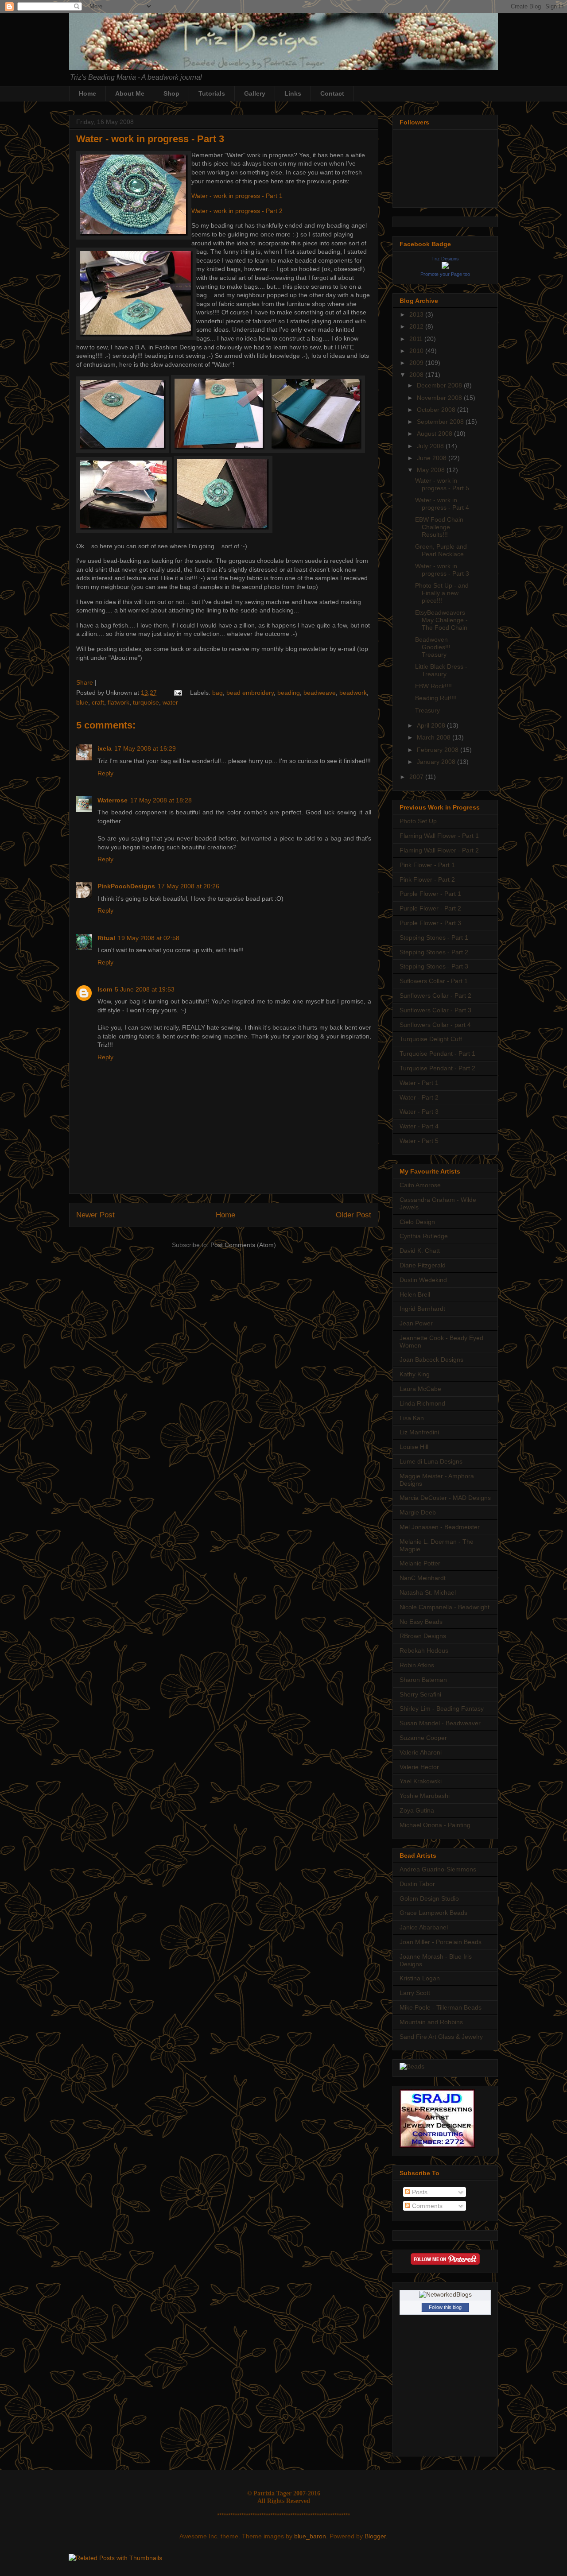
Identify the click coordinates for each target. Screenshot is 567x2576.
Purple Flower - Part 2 (430, 908)
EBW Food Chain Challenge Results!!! (439, 527)
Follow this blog (445, 2307)
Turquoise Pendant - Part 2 (437, 1068)
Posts (419, 2192)
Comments (426, 2206)
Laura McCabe (420, 1389)
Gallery (255, 93)
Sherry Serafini (420, 1694)
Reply (105, 773)
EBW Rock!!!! (433, 686)
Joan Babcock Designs (431, 1360)
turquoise (146, 702)
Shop (171, 93)
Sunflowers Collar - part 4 (435, 1025)
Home (87, 93)
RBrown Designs (423, 1636)
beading (289, 693)
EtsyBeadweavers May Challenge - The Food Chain (441, 620)
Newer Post (95, 1215)
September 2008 (441, 422)
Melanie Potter (420, 1563)
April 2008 (432, 725)
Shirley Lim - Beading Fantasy (442, 1708)
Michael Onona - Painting (435, 1825)
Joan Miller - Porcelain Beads (441, 1942)
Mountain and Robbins (431, 2022)
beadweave (320, 693)
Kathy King (415, 1374)
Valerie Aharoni (421, 1752)
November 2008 (440, 398)
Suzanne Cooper (423, 1738)
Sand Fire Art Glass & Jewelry (441, 2037)
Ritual (106, 938)
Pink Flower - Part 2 (427, 879)
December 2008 (440, 385)
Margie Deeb (418, 1512)
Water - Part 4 (419, 1126)
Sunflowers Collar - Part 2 (435, 996)
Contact (332, 93)
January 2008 (437, 762)
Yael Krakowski (421, 1781)
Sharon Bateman (423, 1680)
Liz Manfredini (419, 1432)
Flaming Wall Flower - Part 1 (439, 836)
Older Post (353, 1215)
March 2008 (435, 737)
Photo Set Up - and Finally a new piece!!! (442, 593)
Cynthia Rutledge (424, 1236)
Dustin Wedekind (423, 1280)
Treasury (427, 710)
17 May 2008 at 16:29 (145, 748)
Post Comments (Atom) (243, 1245)
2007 (417, 777)
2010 (417, 351)
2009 (417, 363)
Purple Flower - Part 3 (430, 923)
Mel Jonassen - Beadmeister (440, 1527)
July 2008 (431, 446)
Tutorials (212, 93)
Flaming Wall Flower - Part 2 (439, 850)
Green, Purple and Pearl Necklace (441, 550)
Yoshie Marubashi (425, 1796)
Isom (105, 989)
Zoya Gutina (417, 1810)
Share (85, 682)
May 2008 (432, 470)
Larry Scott (415, 1993)
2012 (417, 326)
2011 (417, 339)
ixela (105, 748)
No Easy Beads (421, 1622)
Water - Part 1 (419, 1083)
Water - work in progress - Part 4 (442, 504)
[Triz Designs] (445, 267)
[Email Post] (177, 693)
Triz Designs (445, 259)
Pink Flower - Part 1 (427, 865)
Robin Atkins (417, 1665)
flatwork (118, 702)
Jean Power (416, 1323)
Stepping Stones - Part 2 (434, 952)
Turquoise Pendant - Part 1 (437, 1054)
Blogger (375, 2536)
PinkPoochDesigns (126, 886)
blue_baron (310, 2536)
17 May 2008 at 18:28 (161, 800)
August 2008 (435, 434)
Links (293, 93)
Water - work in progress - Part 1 (237, 196)
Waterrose (113, 800)
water (170, 702)
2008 (417, 375)
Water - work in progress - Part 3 (150, 139)
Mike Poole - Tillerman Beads (441, 2007)
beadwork (353, 693)
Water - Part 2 (419, 1097)
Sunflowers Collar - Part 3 (435, 1010)
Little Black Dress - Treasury (441, 670)
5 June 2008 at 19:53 (145, 989)
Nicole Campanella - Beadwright (445, 1607)
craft (98, 702)
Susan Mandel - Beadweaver (440, 1723)
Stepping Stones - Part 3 (434, 966)
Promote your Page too (445, 274)
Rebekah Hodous (424, 1650)
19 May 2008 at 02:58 (149, 938)
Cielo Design (417, 1222)
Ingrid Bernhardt (422, 1309)
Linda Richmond (422, 1403)
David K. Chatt (420, 1251)
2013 (417, 314)
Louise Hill (414, 1447)
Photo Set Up (418, 821)
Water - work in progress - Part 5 (442, 484)
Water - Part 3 (419, 1112)
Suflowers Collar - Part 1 (434, 981)
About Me (130, 93)
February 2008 (439, 750)
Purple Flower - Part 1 (430, 894)
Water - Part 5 (419, 1141)
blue (82, 702)
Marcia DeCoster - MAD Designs (445, 1498)
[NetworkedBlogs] (445, 2294)
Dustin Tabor (417, 1884)
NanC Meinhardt (423, 1578)
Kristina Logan (420, 1978)
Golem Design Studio (429, 1898)
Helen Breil (415, 1294)
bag (217, 693)
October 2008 (437, 410)
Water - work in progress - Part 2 (237, 211)
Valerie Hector (419, 1767)
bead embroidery (250, 693)
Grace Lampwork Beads (433, 1913)
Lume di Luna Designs (431, 1461)
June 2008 (433, 458)
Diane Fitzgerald (423, 1265)
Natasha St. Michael (428, 1592)
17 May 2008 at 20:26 (188, 886)
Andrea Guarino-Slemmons (438, 1869)
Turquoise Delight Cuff (431, 1039)
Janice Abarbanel (424, 1927)
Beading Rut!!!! (436, 698)
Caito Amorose (420, 1185)
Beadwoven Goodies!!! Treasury (433, 647)
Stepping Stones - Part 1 (434, 937)
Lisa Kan (412, 1418)
